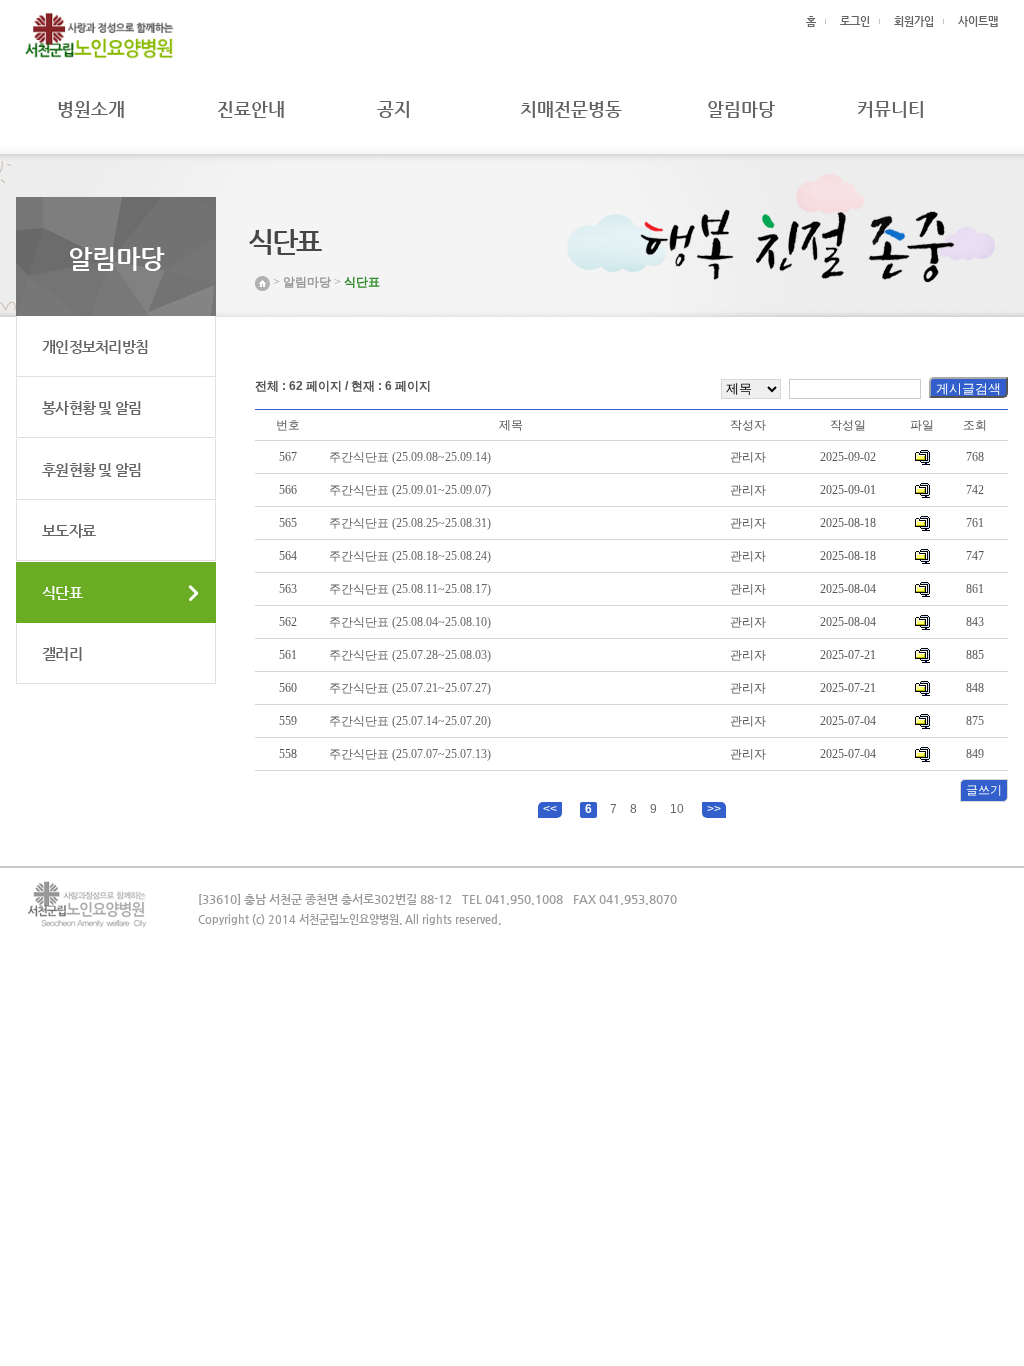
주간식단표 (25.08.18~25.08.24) (410, 556)
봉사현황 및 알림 (91, 407)
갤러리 (62, 653)
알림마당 (741, 108)
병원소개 (91, 108)
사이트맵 (978, 21)
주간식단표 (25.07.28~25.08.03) (410, 655)
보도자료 (68, 530)
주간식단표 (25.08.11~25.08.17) (410, 589)
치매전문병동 (571, 108)
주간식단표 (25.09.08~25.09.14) (410, 457)
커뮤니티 (891, 108)
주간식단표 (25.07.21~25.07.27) (410, 688)
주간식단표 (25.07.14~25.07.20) (410, 721)
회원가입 (914, 21)
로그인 (855, 21)
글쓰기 (984, 790)
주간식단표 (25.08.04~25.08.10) (410, 622)
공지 (386, 108)
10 (677, 809)
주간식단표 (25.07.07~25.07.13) (410, 754)
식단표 (62, 592)
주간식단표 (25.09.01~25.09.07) (410, 490)
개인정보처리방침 (95, 346)
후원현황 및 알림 (91, 469)
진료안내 (251, 108)
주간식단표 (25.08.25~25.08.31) (410, 523)
